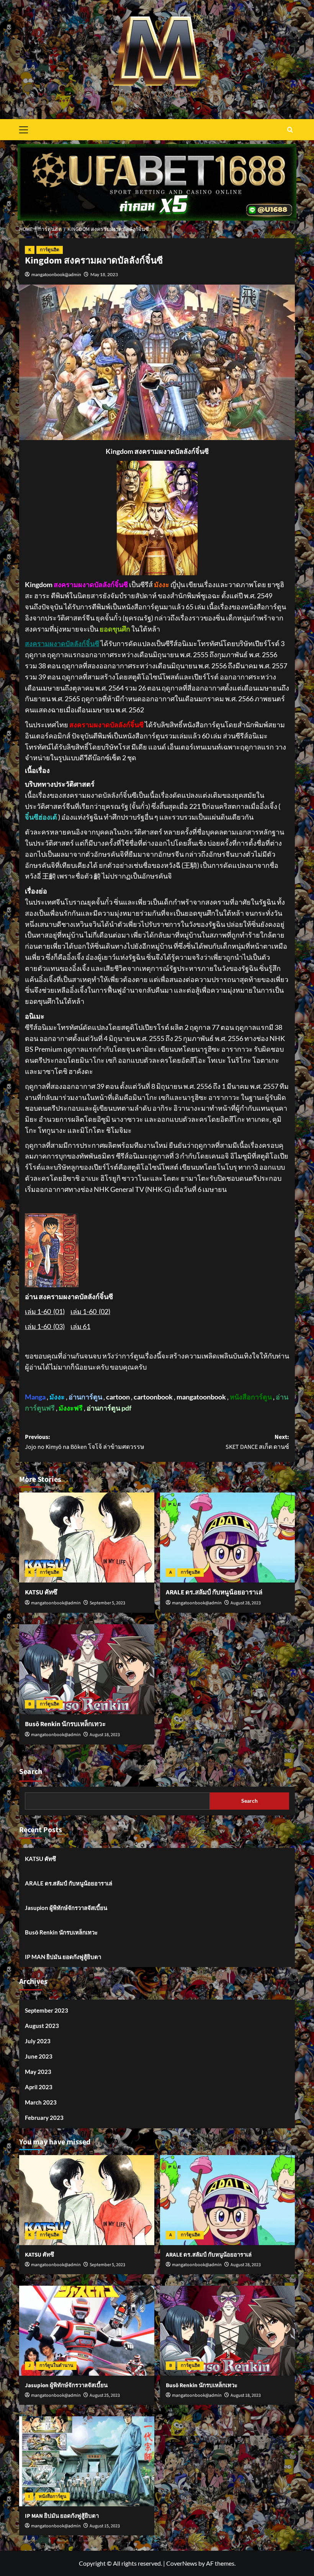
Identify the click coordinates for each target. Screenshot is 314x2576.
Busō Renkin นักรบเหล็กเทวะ (65, 1724)
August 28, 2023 (246, 1603)
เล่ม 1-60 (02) (90, 1311)
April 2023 (39, 2087)
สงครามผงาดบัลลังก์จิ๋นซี (62, 643)
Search (31, 1772)
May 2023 (38, 2072)
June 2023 (39, 2056)
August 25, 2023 (105, 2395)
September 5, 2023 (107, 1603)
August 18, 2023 (105, 1735)
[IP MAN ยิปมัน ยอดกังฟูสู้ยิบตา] (87, 2461)
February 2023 (44, 2118)
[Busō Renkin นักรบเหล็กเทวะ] (87, 1669)
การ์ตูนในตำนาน (56, 2366)
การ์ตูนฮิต (50, 250)
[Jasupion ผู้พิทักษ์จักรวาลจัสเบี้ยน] (87, 2331)
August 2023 (42, 2026)
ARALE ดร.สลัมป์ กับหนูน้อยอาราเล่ (214, 1592)
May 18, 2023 (104, 274)
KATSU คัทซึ (41, 1592)
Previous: (85, 1442)
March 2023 (41, 2102)
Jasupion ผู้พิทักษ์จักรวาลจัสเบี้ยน (66, 1908)
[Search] (290, 130)
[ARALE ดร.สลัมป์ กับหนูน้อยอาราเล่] (228, 1538)
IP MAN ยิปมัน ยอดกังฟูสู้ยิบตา (63, 1957)
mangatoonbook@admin (56, 274)
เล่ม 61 (80, 1326)
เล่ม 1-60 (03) (45, 1326)
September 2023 (47, 2010)
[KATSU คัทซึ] (87, 1538)
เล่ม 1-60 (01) (45, 1311)
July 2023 (38, 2041)
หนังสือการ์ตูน (52, 2497)
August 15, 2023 (105, 2526)
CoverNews (182, 2563)
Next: (257, 1442)
